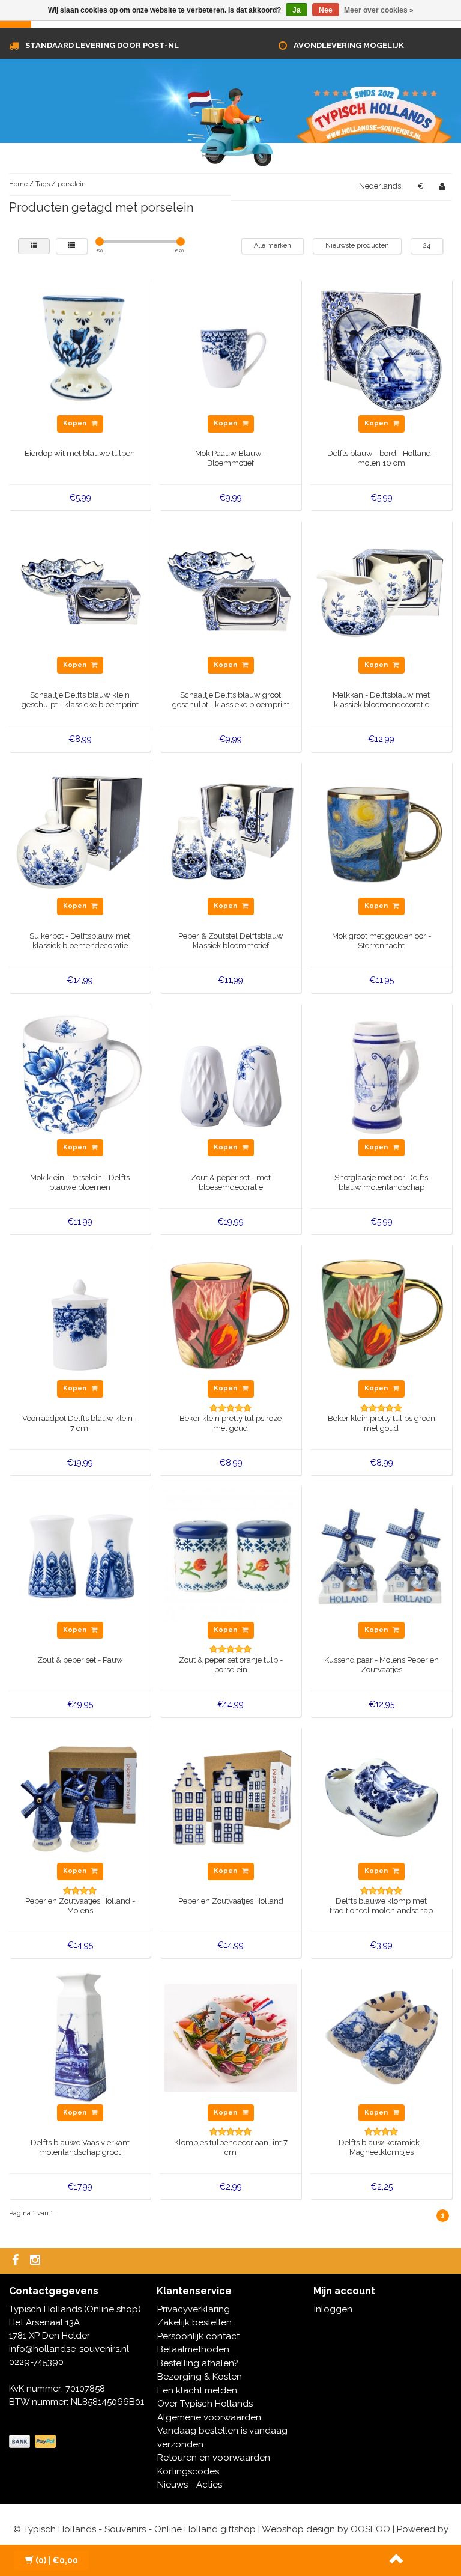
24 (427, 245)
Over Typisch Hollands (205, 2404)
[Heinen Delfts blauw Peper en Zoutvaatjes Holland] (231, 1796)
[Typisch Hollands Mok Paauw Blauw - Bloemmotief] (231, 349)
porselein (72, 184)
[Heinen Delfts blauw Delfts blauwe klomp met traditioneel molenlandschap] (381, 1796)
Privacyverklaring (194, 2309)
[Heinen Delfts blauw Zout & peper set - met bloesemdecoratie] (231, 1072)
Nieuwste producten (357, 245)
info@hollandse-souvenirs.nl (69, 2349)
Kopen (76, 423)
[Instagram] (37, 2261)
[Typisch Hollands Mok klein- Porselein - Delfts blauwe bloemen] (80, 1072)
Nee (326, 10)
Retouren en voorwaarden (214, 2458)
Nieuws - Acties (190, 2485)
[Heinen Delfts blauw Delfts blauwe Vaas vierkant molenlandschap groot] (80, 2037)
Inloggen (333, 2309)
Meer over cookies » (379, 10)
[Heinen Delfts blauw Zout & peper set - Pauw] (80, 1554)
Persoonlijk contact (198, 2336)
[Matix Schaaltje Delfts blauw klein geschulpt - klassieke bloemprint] (80, 589)
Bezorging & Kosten (200, 2377)
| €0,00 (57, 2560)
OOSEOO (370, 2529)
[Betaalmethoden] (34, 2442)
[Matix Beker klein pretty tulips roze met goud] (231, 1314)
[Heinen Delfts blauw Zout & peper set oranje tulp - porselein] (231, 1554)
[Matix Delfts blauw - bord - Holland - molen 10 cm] (381, 349)
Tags (43, 184)
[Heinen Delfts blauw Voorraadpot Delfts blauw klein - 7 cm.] (80, 1314)
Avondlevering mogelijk (349, 45)
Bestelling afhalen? (198, 2363)
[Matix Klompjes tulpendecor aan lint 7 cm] (231, 2037)
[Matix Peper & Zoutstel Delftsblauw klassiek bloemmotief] (231, 831)
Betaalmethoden (193, 2349)
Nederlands (380, 186)
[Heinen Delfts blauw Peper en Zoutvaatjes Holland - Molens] (80, 1796)
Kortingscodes (188, 2471)
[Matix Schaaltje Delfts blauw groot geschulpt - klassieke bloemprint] (231, 589)
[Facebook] (17, 2261)
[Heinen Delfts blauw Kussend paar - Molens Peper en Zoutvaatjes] (381, 1554)
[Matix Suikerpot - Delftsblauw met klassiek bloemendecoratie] (80, 831)
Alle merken (273, 245)
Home (18, 184)
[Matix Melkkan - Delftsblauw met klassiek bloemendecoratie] (381, 589)
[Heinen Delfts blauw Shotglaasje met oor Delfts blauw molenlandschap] (381, 1072)
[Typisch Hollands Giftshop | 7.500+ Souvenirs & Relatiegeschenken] (230, 125)
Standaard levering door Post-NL (102, 45)
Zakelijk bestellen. (195, 2322)
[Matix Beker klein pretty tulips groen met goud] (381, 1314)
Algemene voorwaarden (209, 2417)
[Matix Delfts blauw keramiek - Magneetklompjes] (381, 2037)
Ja (297, 10)
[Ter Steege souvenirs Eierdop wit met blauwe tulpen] (80, 349)
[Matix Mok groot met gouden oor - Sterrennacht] (381, 831)
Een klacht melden (197, 2390)
